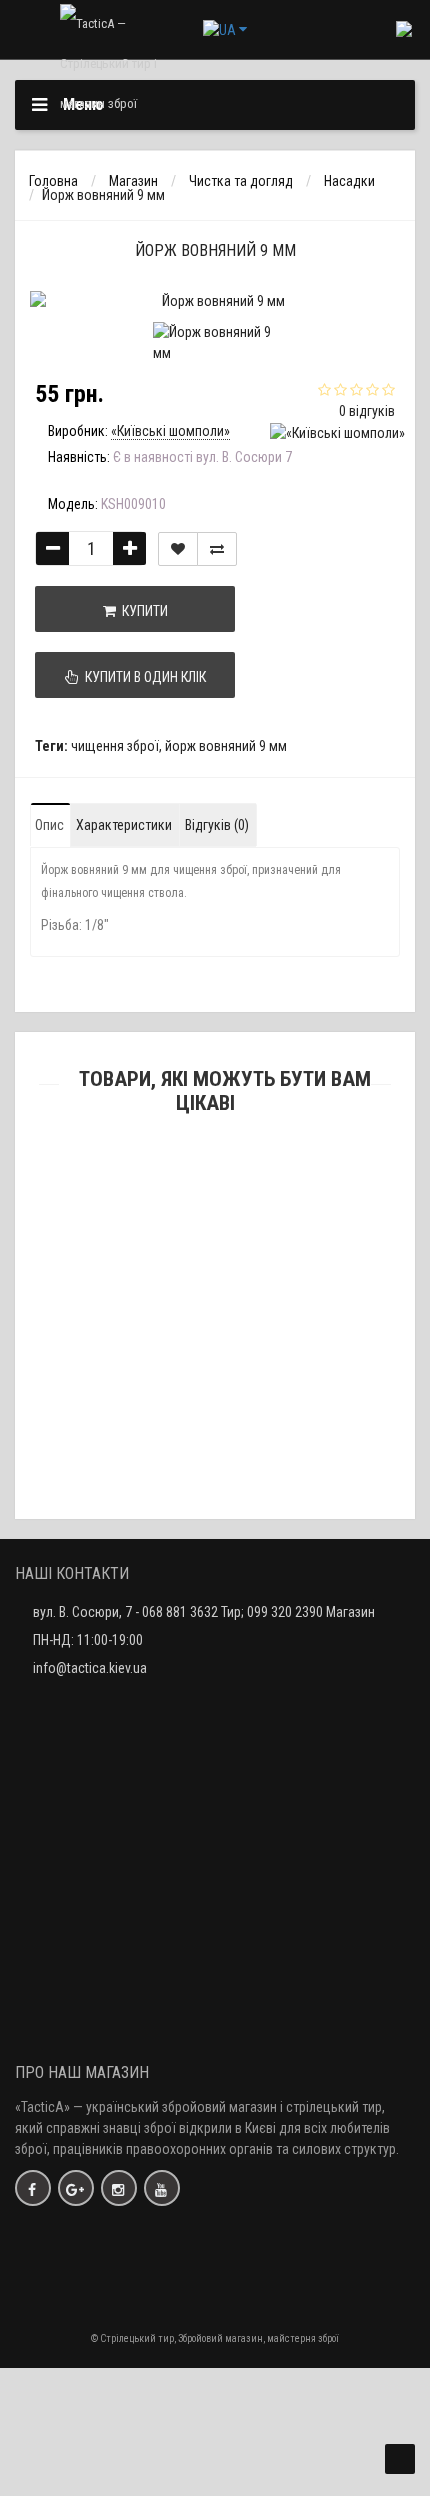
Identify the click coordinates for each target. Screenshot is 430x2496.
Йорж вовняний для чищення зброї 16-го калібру (215, 1533)
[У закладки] (178, 549)
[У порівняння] (217, 549)
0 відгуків (367, 411)
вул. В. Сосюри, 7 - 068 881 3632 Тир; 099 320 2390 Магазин (204, 1612)
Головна (53, 181)
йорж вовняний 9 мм (226, 746)
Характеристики (124, 825)
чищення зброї (115, 746)
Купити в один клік (142, 677)
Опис (49, 825)
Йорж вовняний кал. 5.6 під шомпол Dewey (215, 1433)
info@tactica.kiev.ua (90, 1668)
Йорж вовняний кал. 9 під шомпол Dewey (215, 1234)
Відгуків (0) (217, 825)
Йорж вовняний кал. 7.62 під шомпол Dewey (215, 1334)
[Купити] (168, 1207)
